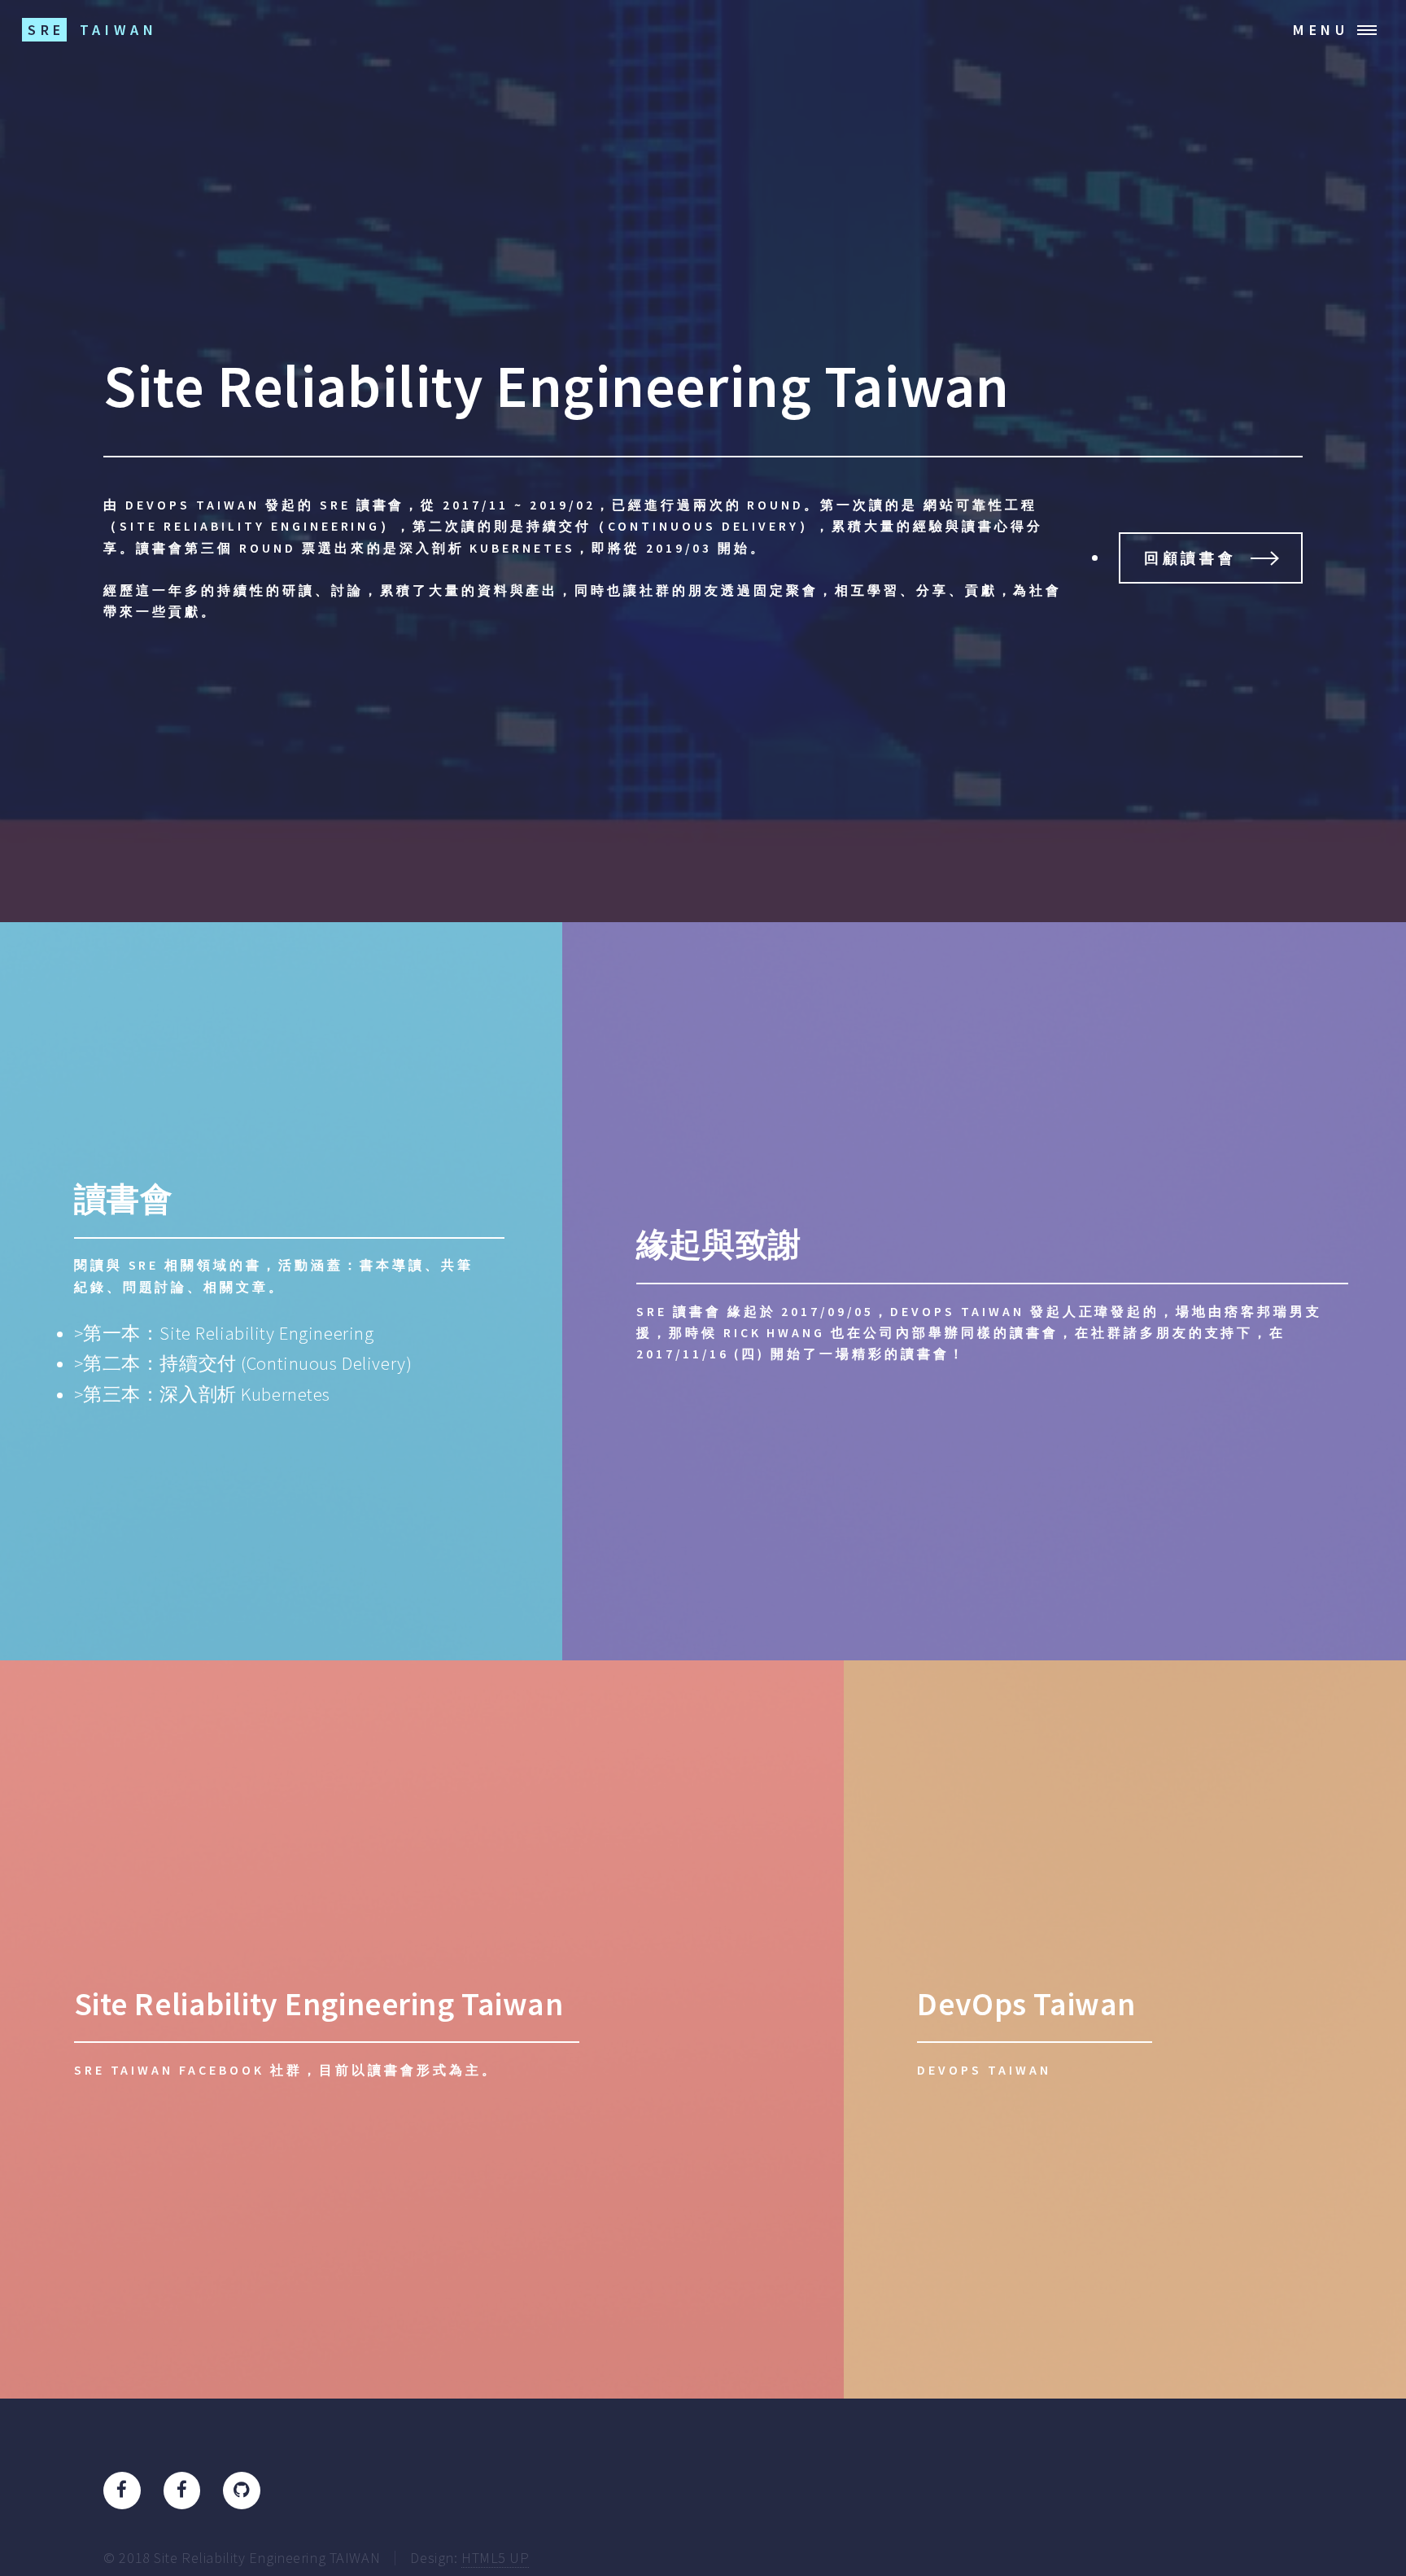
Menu (1321, 30)
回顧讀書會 (1190, 558)
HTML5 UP (496, 2558)
